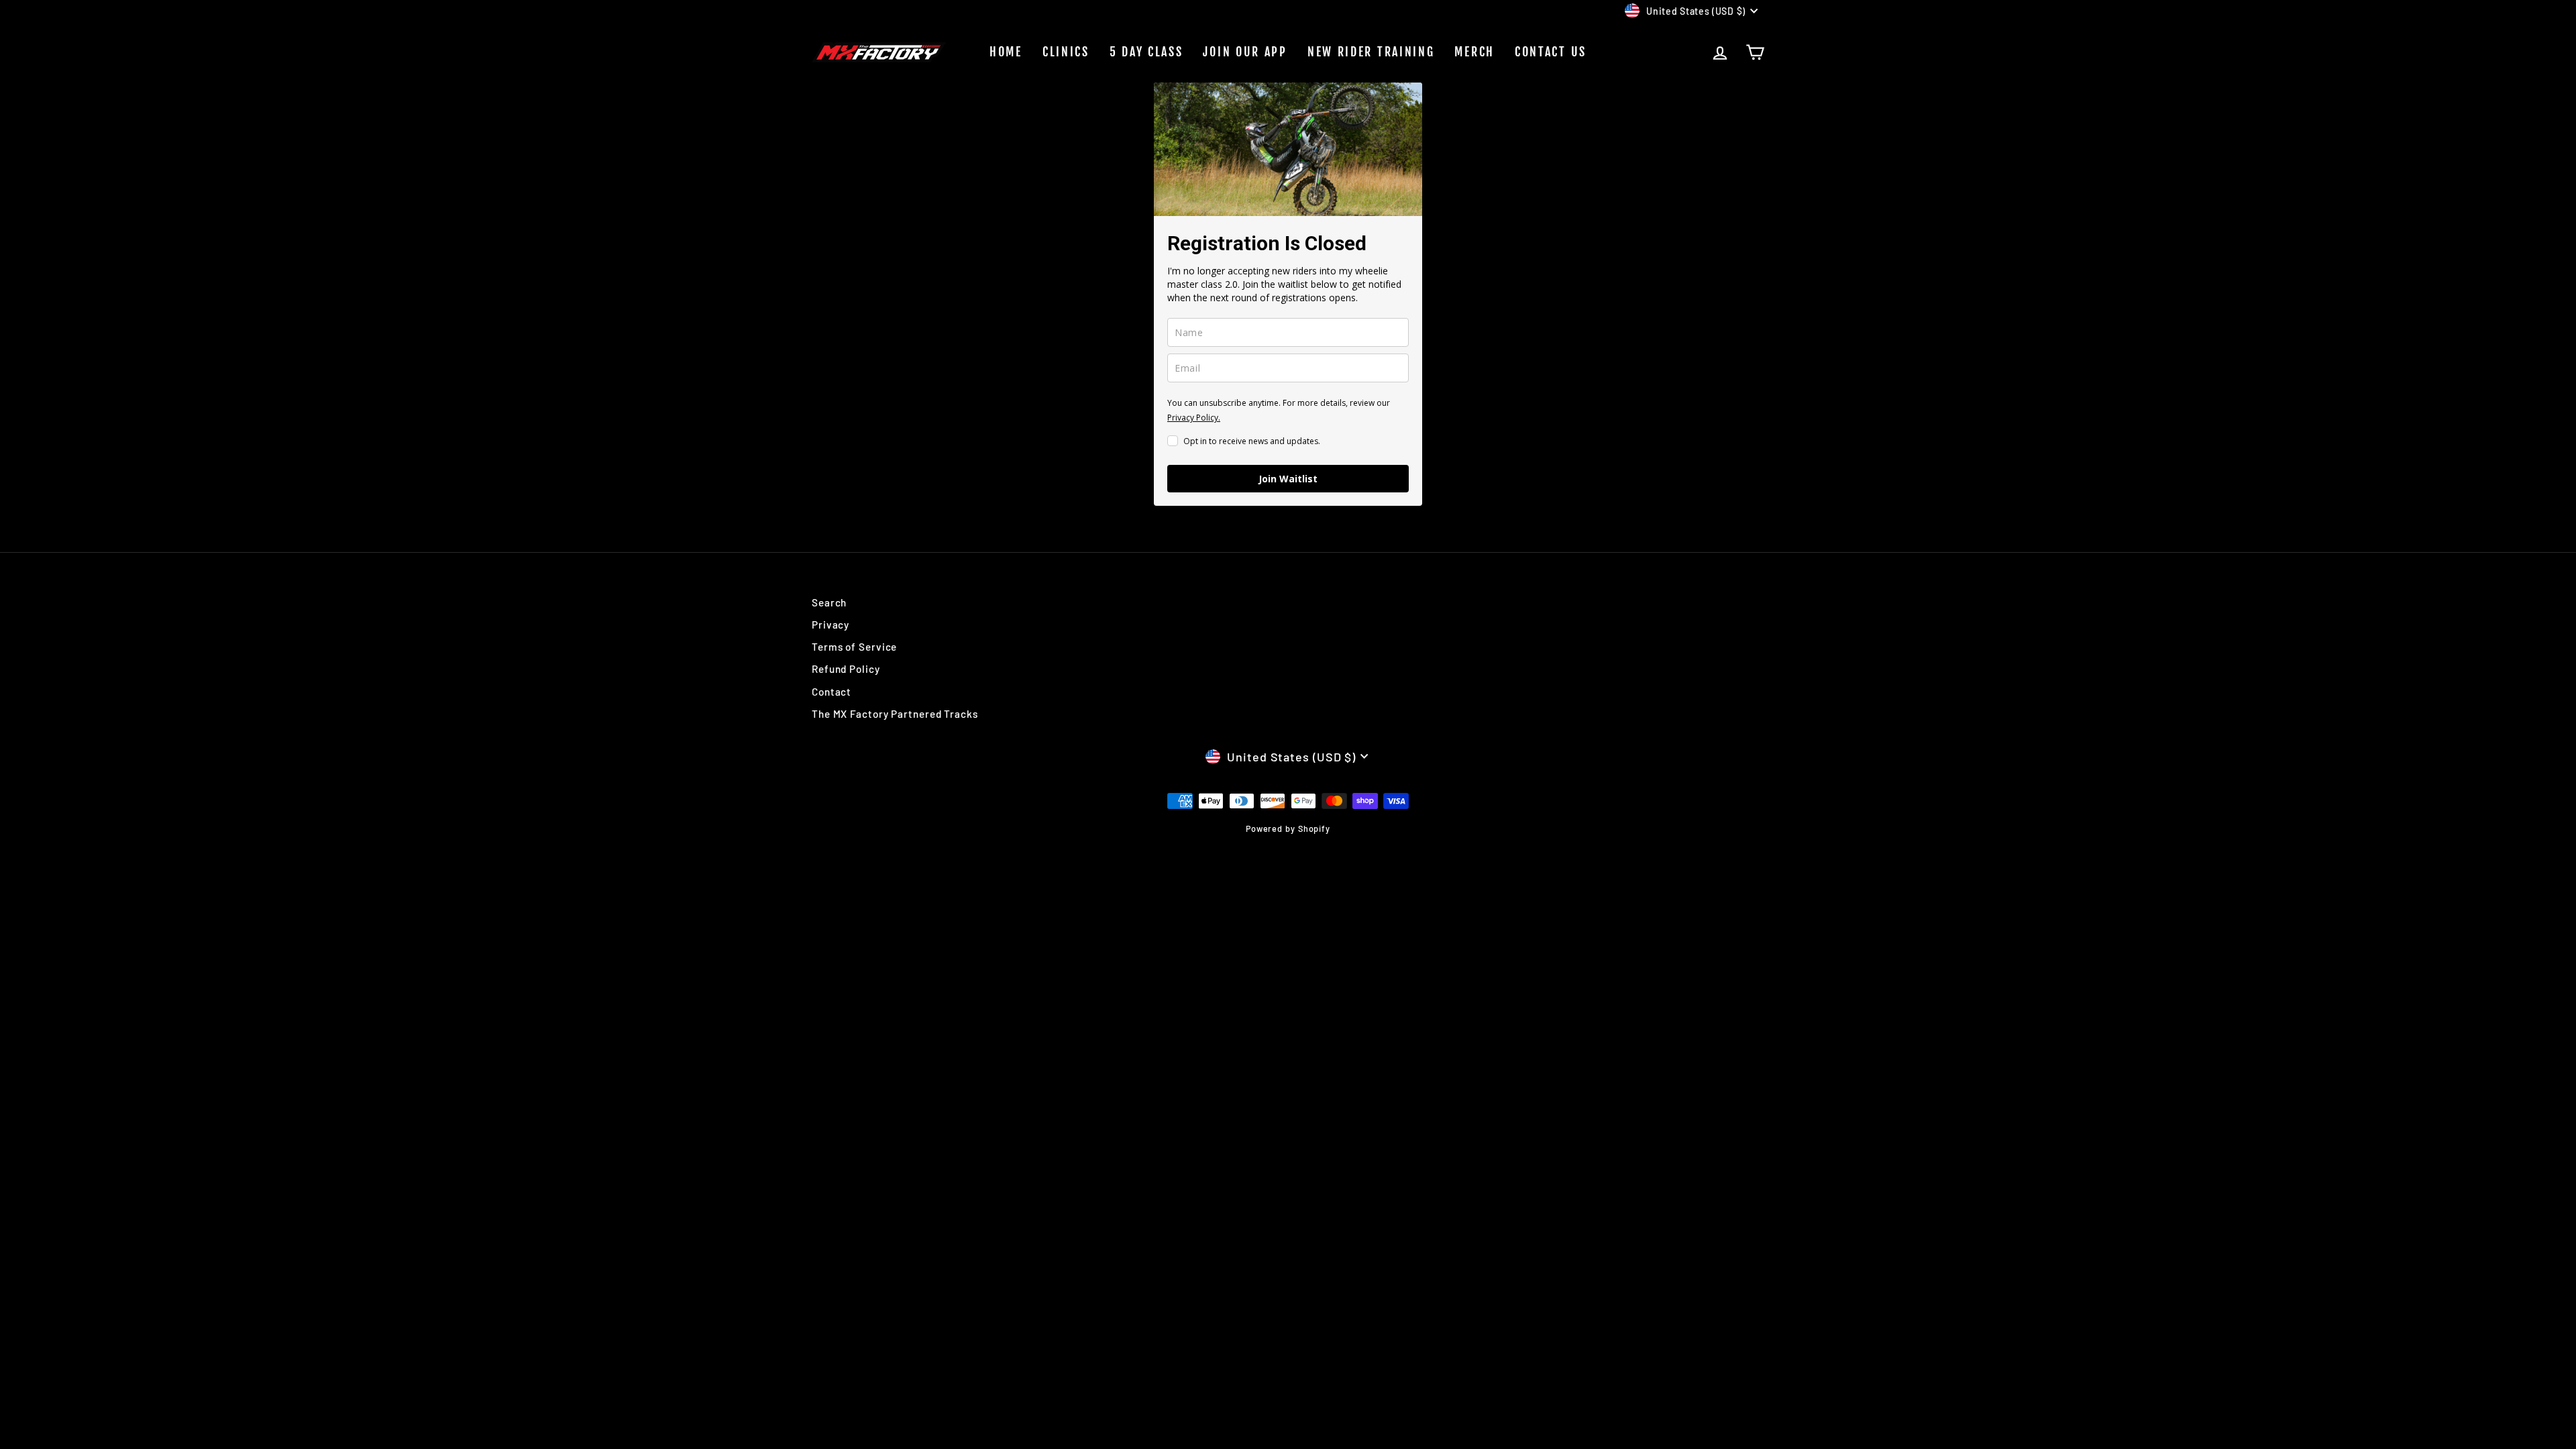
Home (1006, 52)
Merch (1474, 52)
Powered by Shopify (1288, 828)
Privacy (830, 625)
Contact (831, 692)
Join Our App (1245, 52)
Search (829, 602)
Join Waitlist (1288, 479)
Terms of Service (854, 647)
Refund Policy (846, 669)
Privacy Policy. (1194, 418)
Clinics (1066, 52)
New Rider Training (1371, 52)
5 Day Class (1146, 52)
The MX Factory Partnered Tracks (895, 714)
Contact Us (1551, 52)
